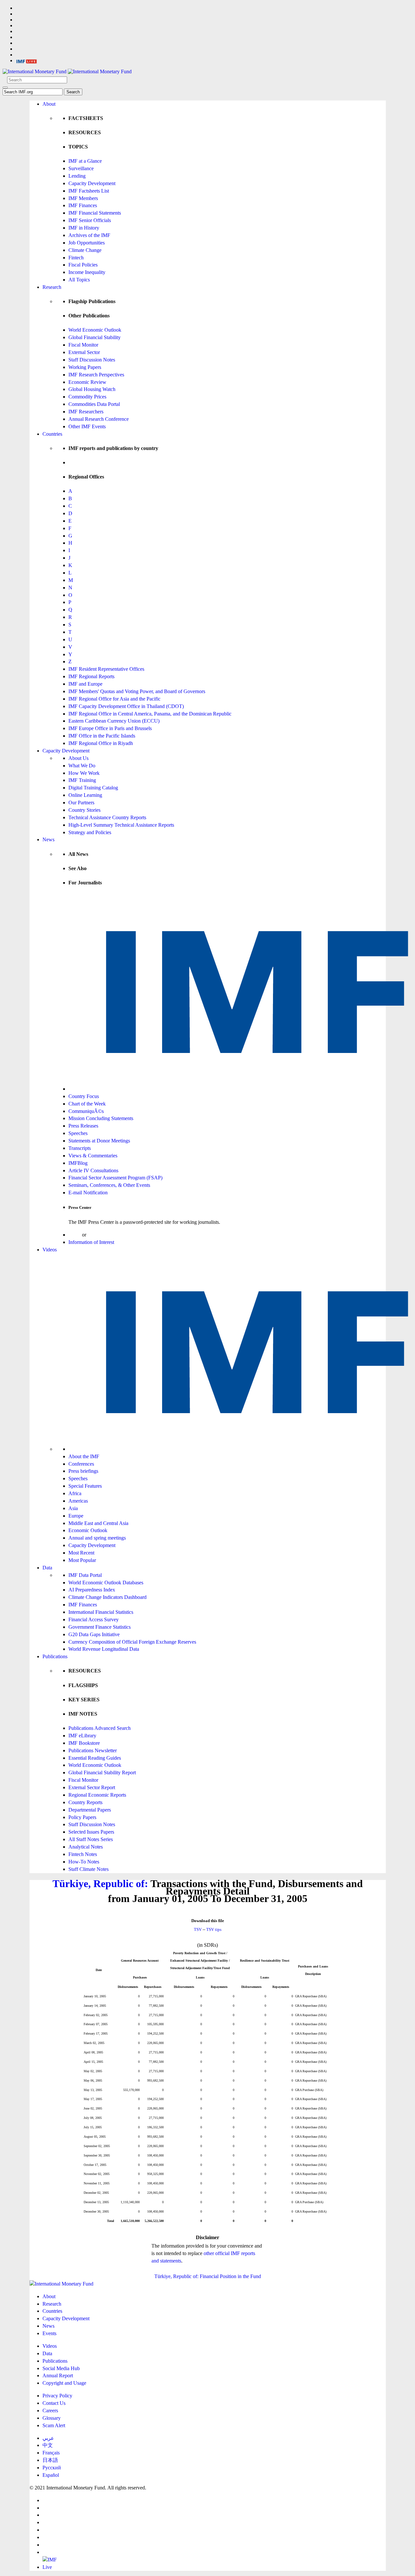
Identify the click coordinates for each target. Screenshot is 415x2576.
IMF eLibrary (82, 1736)
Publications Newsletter (93, 1750)
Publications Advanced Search (100, 1728)
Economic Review (87, 382)
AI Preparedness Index (92, 1590)
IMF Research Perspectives (96, 375)
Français (51, 2453)
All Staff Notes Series (91, 1839)
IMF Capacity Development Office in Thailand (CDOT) (126, 706)
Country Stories (84, 810)
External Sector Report (92, 1787)
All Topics (79, 280)
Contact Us (54, 2403)
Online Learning (85, 795)
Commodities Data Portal (94, 404)
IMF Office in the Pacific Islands (102, 736)
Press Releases (83, 1126)
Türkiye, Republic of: (100, 1884)
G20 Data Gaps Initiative (94, 1634)
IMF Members (83, 198)
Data (47, 1568)
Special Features (85, 1486)
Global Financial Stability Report (102, 1772)
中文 (48, 2445)
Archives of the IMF (89, 235)
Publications (55, 1656)
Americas (78, 1501)
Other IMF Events (87, 426)
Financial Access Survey (94, 1619)
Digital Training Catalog (93, 788)
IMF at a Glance (85, 161)
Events (49, 2333)
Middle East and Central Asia (98, 1523)
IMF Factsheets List (89, 191)
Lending (77, 176)
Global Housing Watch (92, 389)
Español (51, 2475)
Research (52, 287)
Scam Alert (54, 2425)
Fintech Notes (83, 1854)
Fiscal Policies (83, 265)
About (49, 104)
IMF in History (84, 228)
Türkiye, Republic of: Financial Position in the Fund (208, 2276)
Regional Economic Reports (97, 1795)
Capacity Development (92, 183)
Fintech (76, 258)
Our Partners (81, 803)
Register (96, 1235)
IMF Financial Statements (95, 213)
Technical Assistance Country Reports (107, 817)
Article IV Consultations (93, 1170)
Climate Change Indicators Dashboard (107, 1597)
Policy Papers (82, 1817)
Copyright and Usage (64, 2383)
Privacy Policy (57, 2396)
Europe (76, 1516)
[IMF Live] (27, 60)
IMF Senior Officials (90, 220)
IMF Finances (83, 205)
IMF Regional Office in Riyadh (101, 743)
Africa (75, 1493)
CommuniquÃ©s (86, 1111)
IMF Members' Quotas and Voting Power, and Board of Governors (137, 691)
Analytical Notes (86, 1847)
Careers (50, 2411)
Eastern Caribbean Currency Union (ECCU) (114, 721)
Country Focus (84, 1096)
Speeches (78, 1133)
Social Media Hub (61, 2368)
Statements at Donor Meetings (99, 1141)
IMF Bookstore (84, 1743)
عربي (48, 2438)
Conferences (81, 1464)
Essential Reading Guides (95, 1758)
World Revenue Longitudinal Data (104, 1649)
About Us (78, 758)
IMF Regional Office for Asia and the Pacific (114, 699)
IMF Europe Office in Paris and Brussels (110, 728)
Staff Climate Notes (89, 1869)
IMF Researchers (86, 412)
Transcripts (80, 1148)
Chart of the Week (87, 1104)
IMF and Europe (85, 684)
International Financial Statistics (101, 1612)
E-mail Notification (88, 1193)
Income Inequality (87, 272)
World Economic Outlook (95, 330)
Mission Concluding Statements (101, 1118)
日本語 (50, 2460)
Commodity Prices (87, 397)
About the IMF (84, 1456)
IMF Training (82, 780)
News (48, 839)
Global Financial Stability (95, 337)
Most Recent (81, 1553)
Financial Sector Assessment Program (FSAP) (115, 1178)
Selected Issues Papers (91, 1832)
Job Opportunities (87, 243)
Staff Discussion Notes (92, 360)
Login (75, 1235)
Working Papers (85, 367)
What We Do (82, 766)
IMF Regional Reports (91, 676)
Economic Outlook (88, 1530)
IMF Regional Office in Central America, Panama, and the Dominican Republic (150, 714)
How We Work (84, 773)
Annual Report (58, 2375)
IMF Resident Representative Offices (106, 669)
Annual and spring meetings (97, 1538)
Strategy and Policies (90, 832)
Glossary (52, 2418)
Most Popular (82, 1560)
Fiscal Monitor (83, 345)
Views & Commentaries (93, 1156)
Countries (52, 434)
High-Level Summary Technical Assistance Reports (121, 825)
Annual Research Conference (99, 419)
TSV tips (214, 1929)
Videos (50, 1250)
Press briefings (83, 1471)
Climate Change (85, 250)
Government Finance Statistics (100, 1627)
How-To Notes (84, 1862)
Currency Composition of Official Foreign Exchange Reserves (132, 1642)
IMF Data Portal (85, 1575)
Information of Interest (91, 1242)
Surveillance (81, 168)
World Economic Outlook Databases (106, 1583)
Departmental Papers (90, 1810)
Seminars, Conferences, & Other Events (109, 1185)
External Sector (84, 352)
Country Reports (85, 1802)
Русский (52, 2468)
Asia (73, 1508)
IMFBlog (78, 1163)
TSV (198, 1929)
